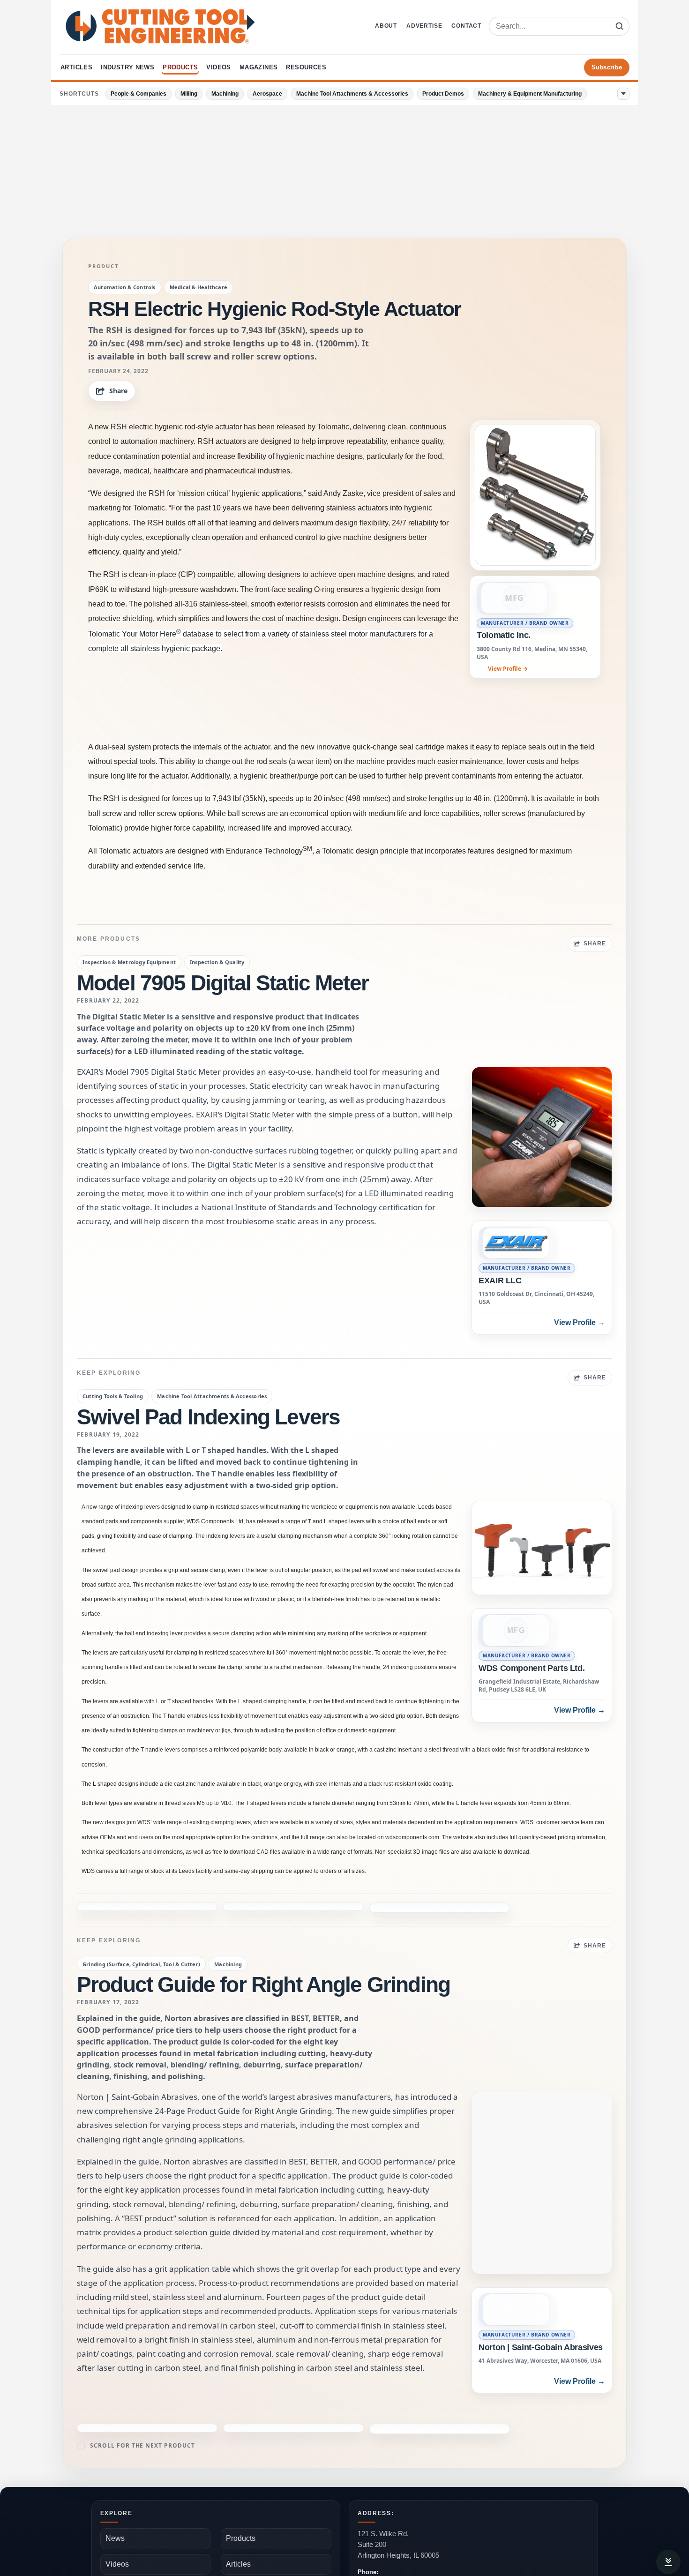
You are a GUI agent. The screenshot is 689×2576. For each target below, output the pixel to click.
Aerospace (267, 94)
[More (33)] (623, 94)
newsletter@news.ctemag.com (405, 2548)
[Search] (619, 26)
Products (180, 67)
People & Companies (139, 94)
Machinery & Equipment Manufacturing (530, 94)
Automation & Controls (125, 287)
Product (103, 266)
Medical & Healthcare (198, 287)
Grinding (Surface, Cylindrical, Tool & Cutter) (141, 1934)
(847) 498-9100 (381, 2521)
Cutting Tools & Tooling (113, 1396)
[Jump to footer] (668, 2562)
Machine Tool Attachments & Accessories (352, 94)
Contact (466, 26)
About (386, 26)
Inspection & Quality (217, 962)
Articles (76, 67)
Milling (189, 94)
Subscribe (607, 67)
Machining (225, 94)
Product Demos (443, 94)
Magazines (259, 67)
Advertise (424, 26)
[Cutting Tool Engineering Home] (160, 26)
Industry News (127, 67)
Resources (306, 67)
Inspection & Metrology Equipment (129, 962)
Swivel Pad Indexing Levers (208, 1417)
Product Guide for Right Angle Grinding (263, 1954)
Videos (218, 67)
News (115, 2477)
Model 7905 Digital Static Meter (223, 983)
